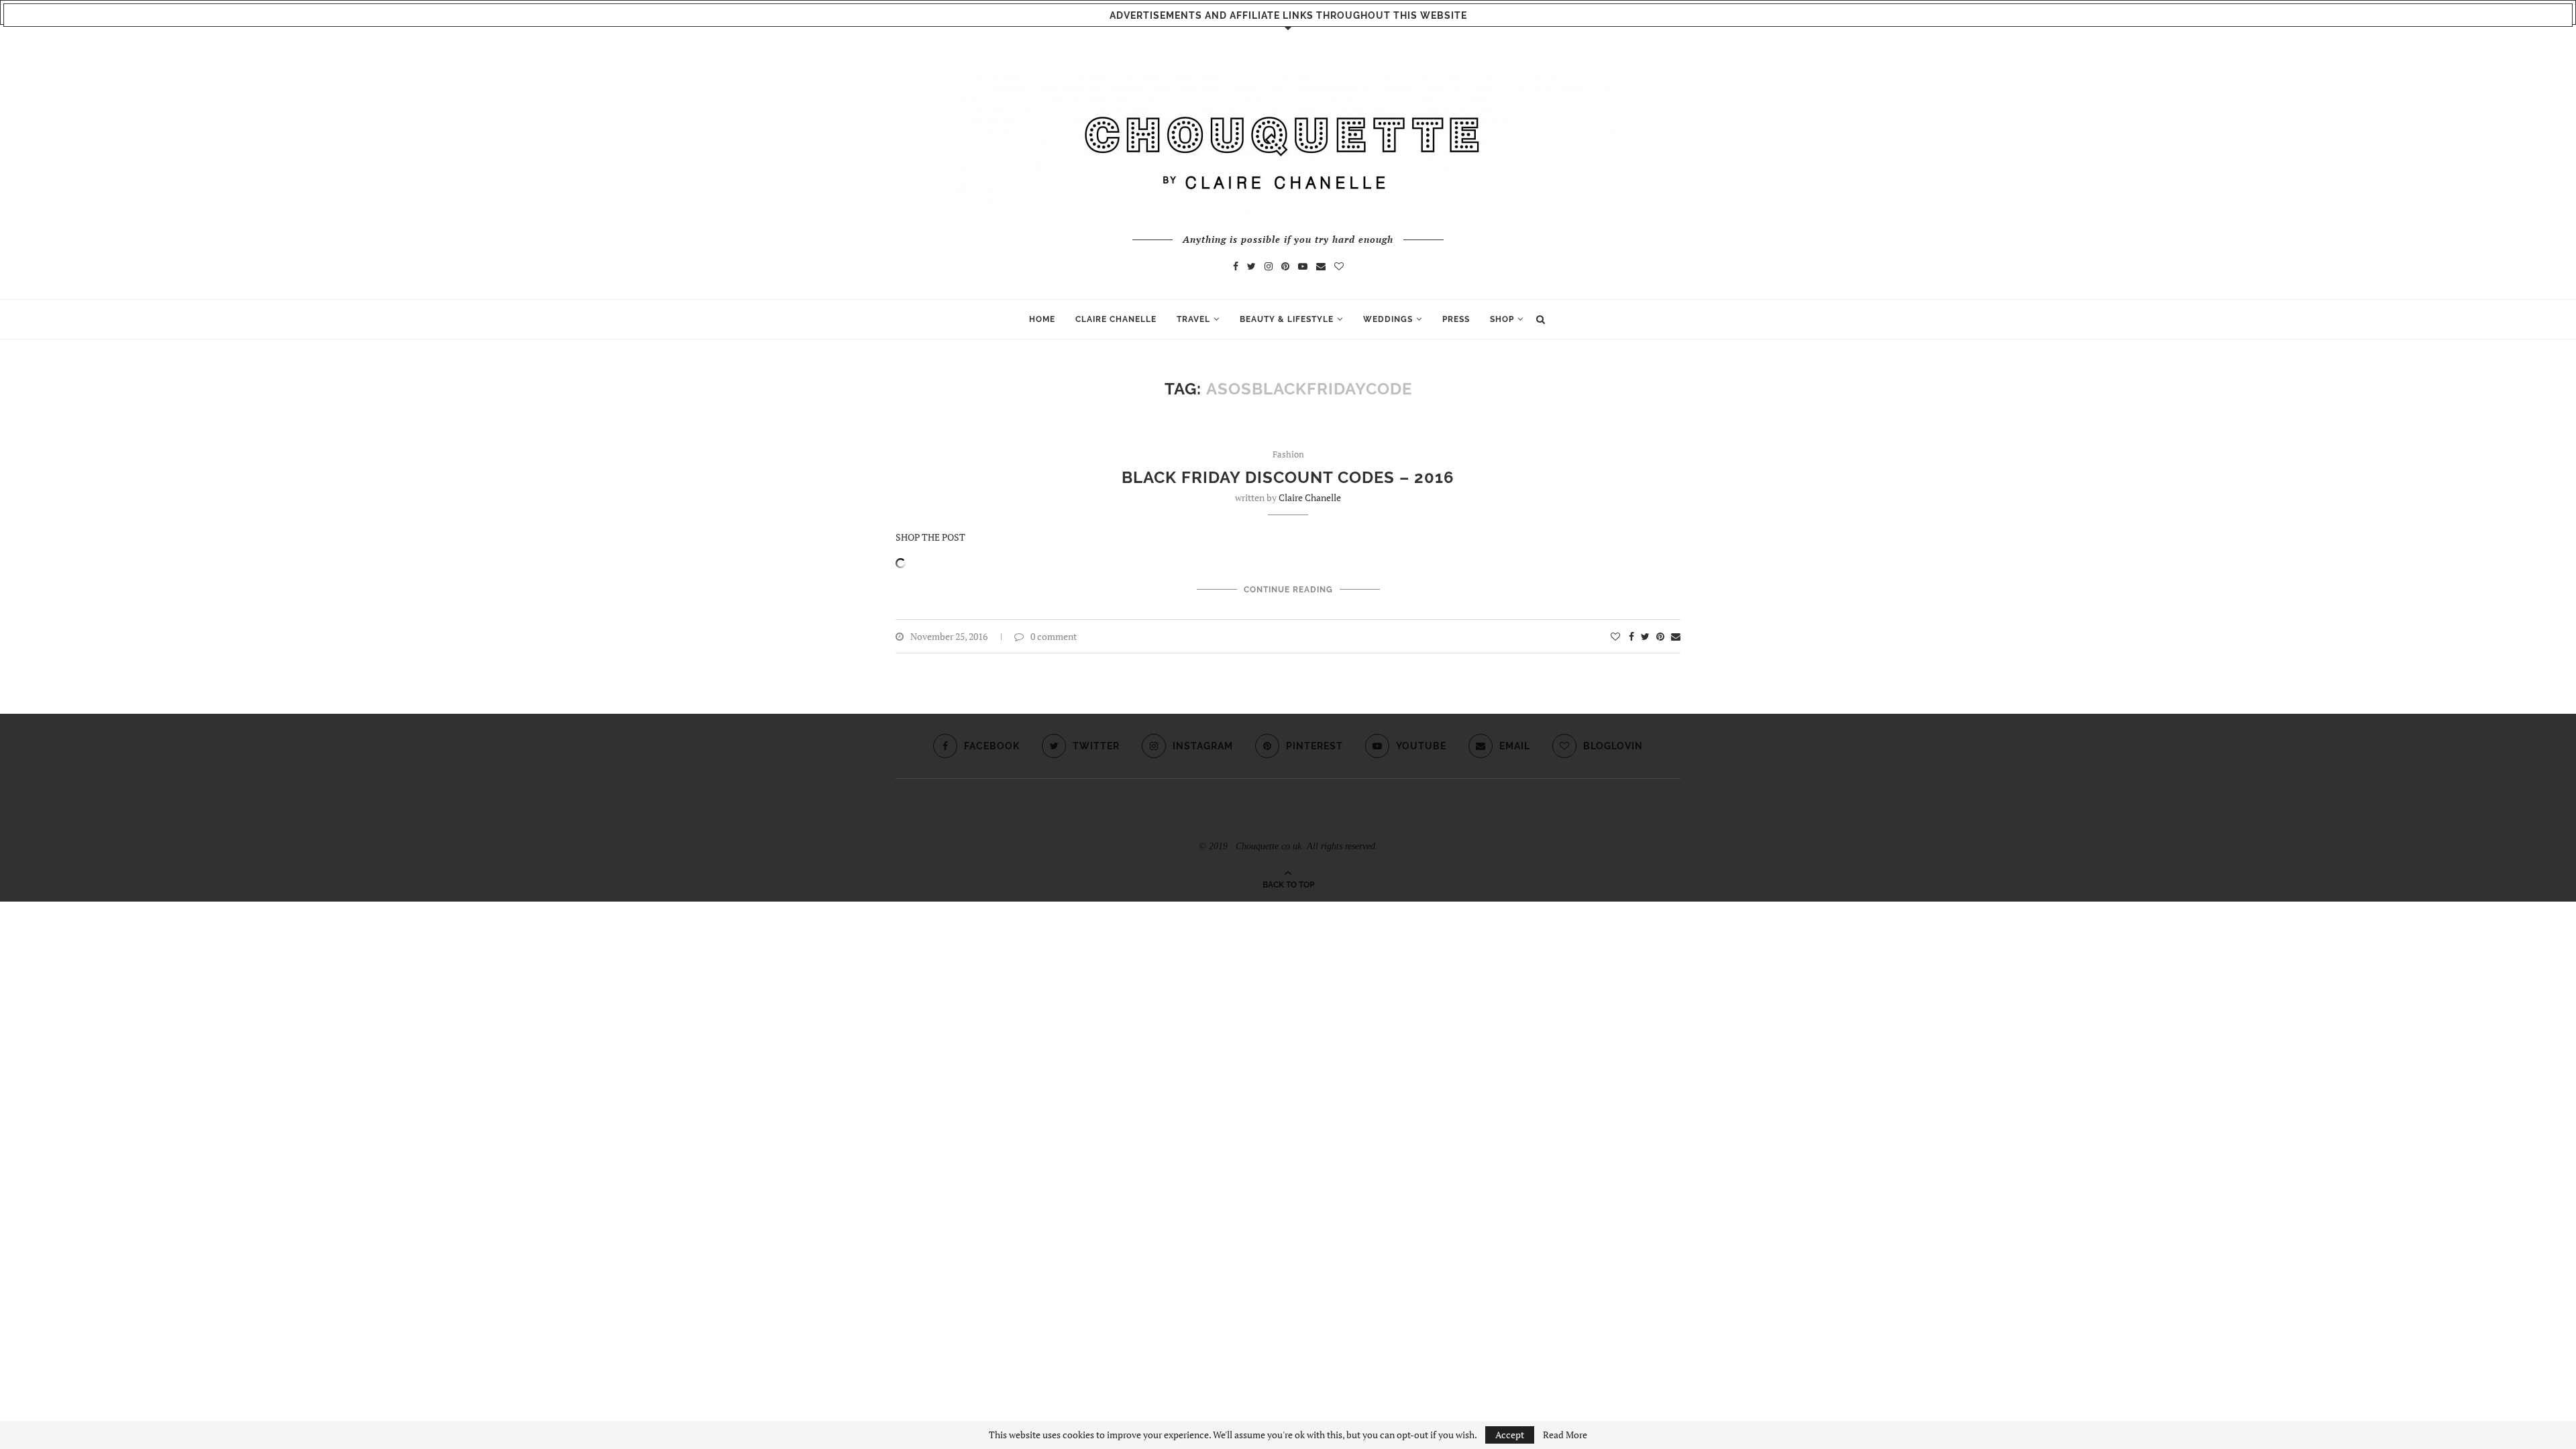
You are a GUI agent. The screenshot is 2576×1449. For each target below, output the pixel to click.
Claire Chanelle (1310, 497)
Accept (1510, 1435)
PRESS (1456, 319)
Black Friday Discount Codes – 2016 (1288, 477)
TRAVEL (1193, 319)
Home (1042, 319)
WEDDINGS (1388, 319)
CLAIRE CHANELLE (1116, 319)
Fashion (1288, 455)
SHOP (1502, 319)
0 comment (1054, 636)
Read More (1565, 1435)
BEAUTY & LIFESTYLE (1287, 319)
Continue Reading (1288, 590)
